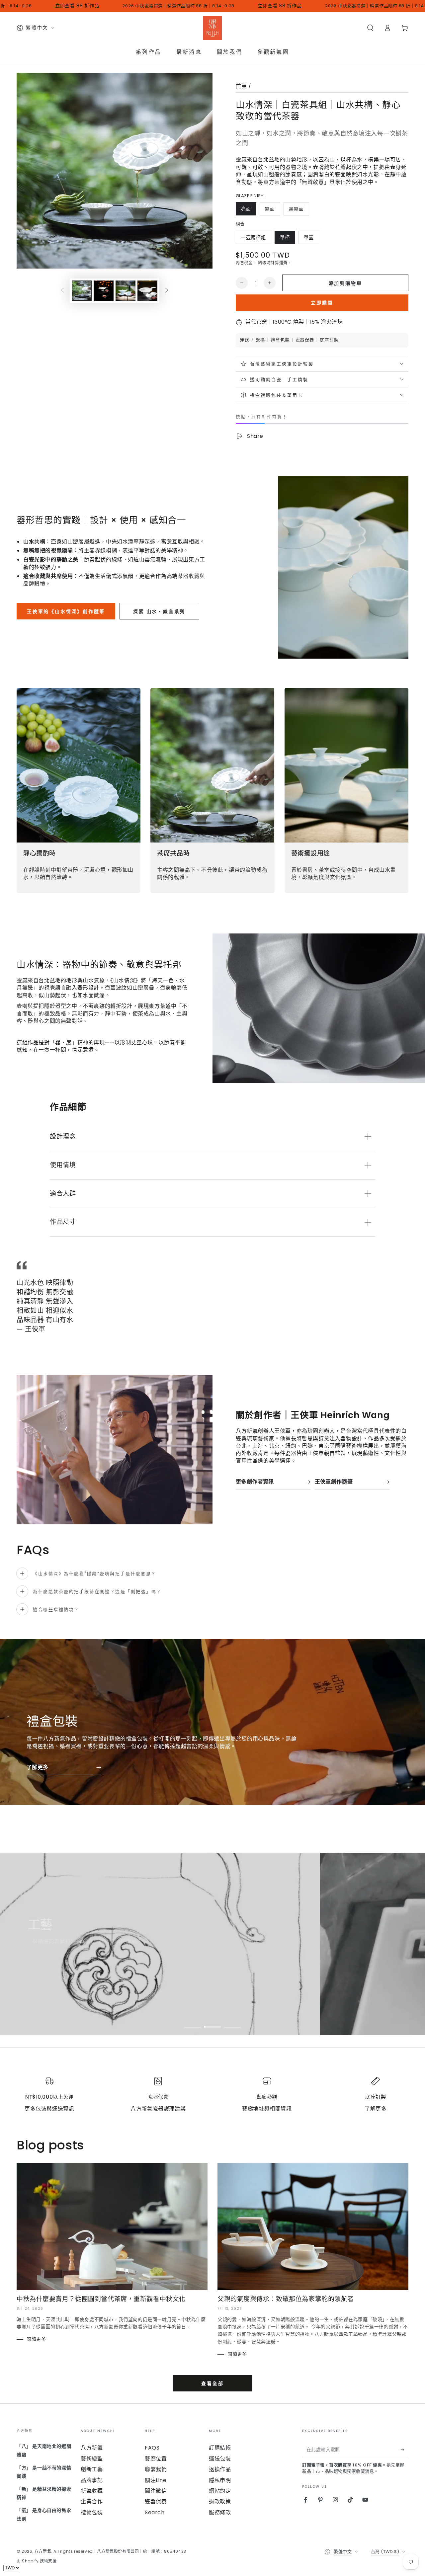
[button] (370, 28)
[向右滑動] (167, 291)
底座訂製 (329, 340)
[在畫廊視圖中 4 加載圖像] (126, 291)
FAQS (152, 2448)
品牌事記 (92, 2480)
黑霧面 (296, 210)
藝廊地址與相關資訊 (267, 2109)
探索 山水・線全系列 (159, 611)
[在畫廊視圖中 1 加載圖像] (82, 291)
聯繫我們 (156, 2469)
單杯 (285, 239)
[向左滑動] (62, 291)
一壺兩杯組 (253, 239)
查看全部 (212, 2383)
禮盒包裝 (280, 340)
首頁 (241, 86)
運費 (283, 263)
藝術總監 (92, 2459)
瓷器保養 (305, 340)
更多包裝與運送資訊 (49, 2109)
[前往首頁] (212, 28)
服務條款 (220, 2512)
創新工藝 (92, 2469)
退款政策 (220, 2501)
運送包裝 (220, 2459)
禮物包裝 (92, 2512)
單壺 (309, 239)
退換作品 (220, 2469)
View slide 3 (232, 2022)
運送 (245, 340)
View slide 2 (212, 2022)
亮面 (246, 210)
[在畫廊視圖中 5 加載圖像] (147, 291)
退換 (260, 340)
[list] (212, 2095)
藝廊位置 (156, 2459)
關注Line (156, 2480)
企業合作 (92, 2501)
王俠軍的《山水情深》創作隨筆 (66, 611)
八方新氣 (92, 2448)
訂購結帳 (220, 2448)
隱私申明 (220, 2480)
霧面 (270, 210)
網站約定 (220, 2491)
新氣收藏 (92, 2491)
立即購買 (322, 303)
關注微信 (156, 2491)
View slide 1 (193, 2022)
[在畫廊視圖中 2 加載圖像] (104, 291)
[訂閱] (405, 2450)
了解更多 (376, 2109)
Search (155, 2512)
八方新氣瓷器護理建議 (158, 2109)
